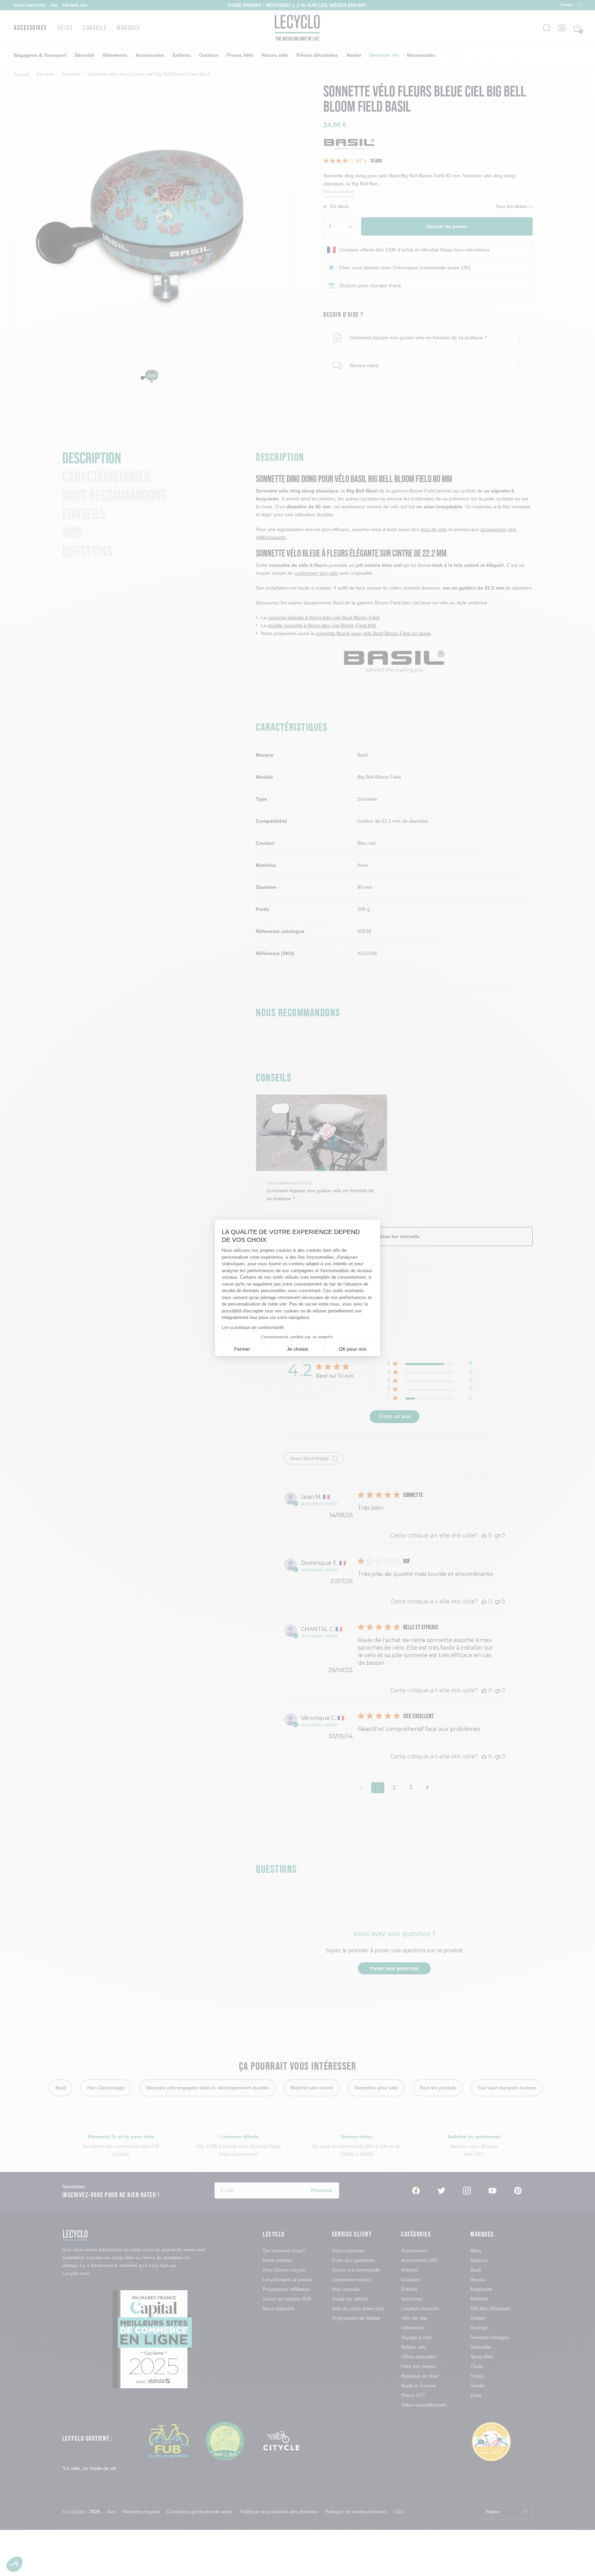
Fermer (242, 1349)
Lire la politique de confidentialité (253, 1328)
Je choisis (297, 1349)
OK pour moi (353, 1349)
